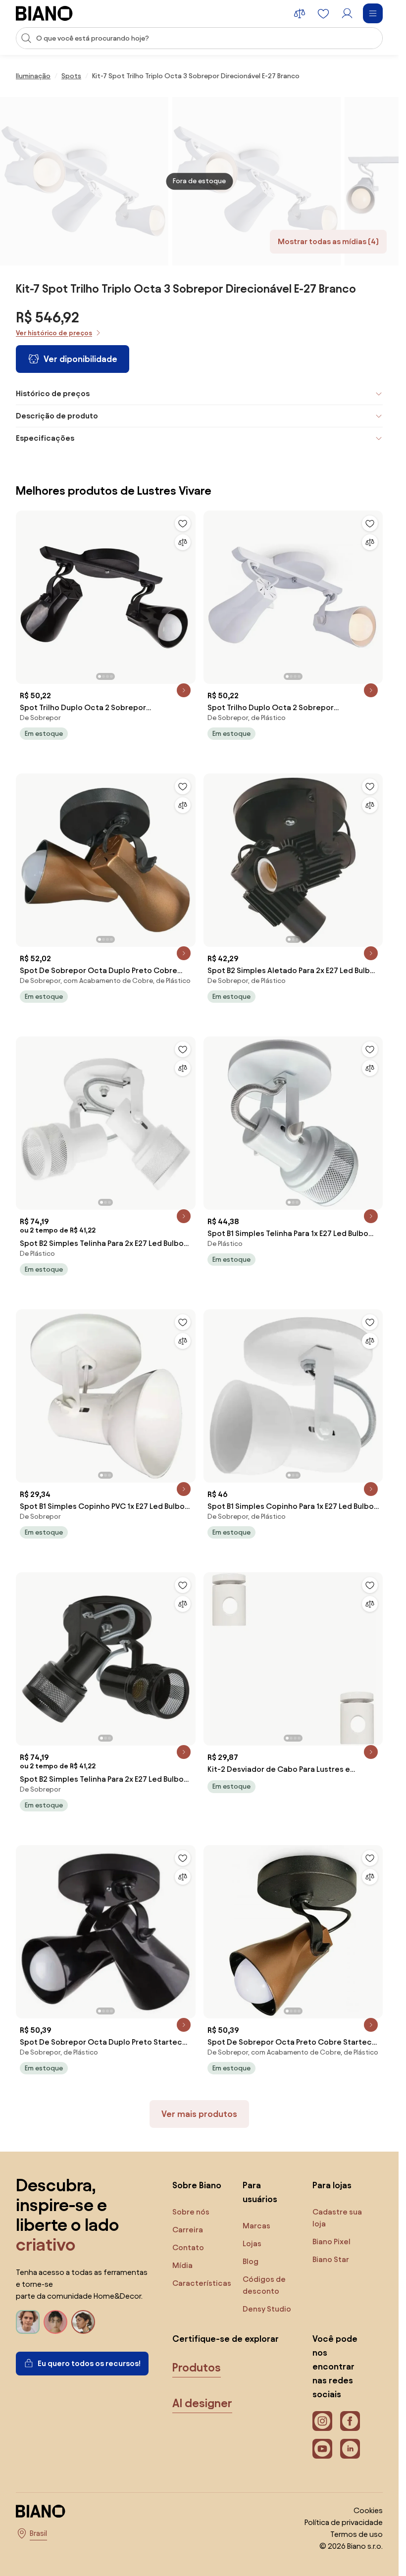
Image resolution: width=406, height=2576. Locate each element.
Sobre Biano (197, 2185)
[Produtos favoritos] (323, 13)
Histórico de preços (53, 393)
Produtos (197, 2368)
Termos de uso (356, 2534)
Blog (251, 2261)
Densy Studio (267, 2309)
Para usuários (260, 2192)
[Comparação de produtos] (300, 13)
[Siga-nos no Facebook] (350, 2421)
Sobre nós (191, 2212)
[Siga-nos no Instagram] (322, 2421)
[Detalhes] (184, 690)
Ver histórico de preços (54, 333)
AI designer (202, 2403)
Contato (188, 2247)
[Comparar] (183, 542)
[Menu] (373, 13)
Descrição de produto (57, 416)
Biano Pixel (331, 2241)
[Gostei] (183, 523)
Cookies (368, 2510)
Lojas (252, 2243)
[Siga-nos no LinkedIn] (350, 2449)
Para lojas (332, 2185)
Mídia (182, 2265)
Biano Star (331, 2259)
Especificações (45, 438)
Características (202, 2283)
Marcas (256, 2226)
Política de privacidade (344, 2522)
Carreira (188, 2230)
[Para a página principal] (44, 13)
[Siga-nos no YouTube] (322, 2449)
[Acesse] (347, 13)
